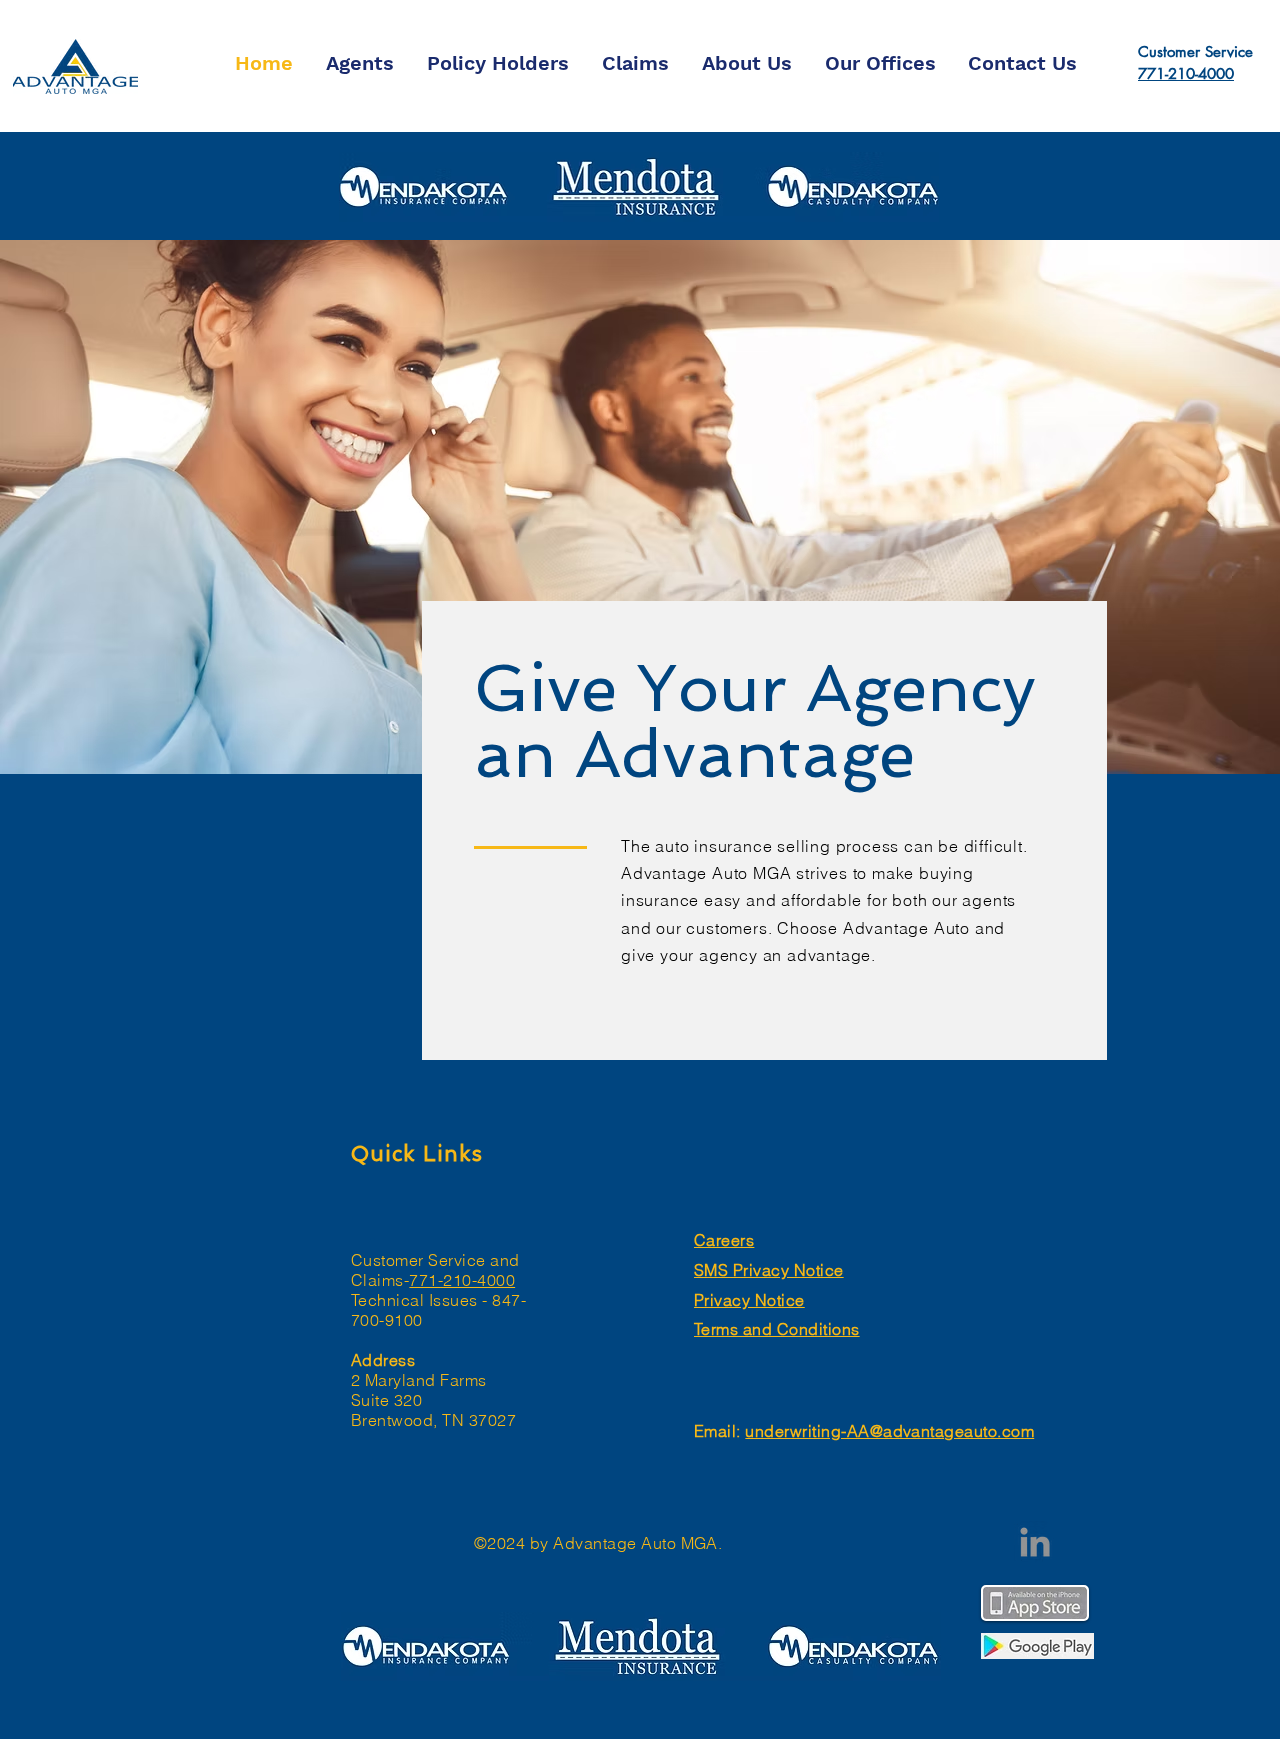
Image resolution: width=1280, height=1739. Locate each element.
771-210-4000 (1186, 73)
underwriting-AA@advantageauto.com (889, 1431)
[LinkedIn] (1035, 1542)
